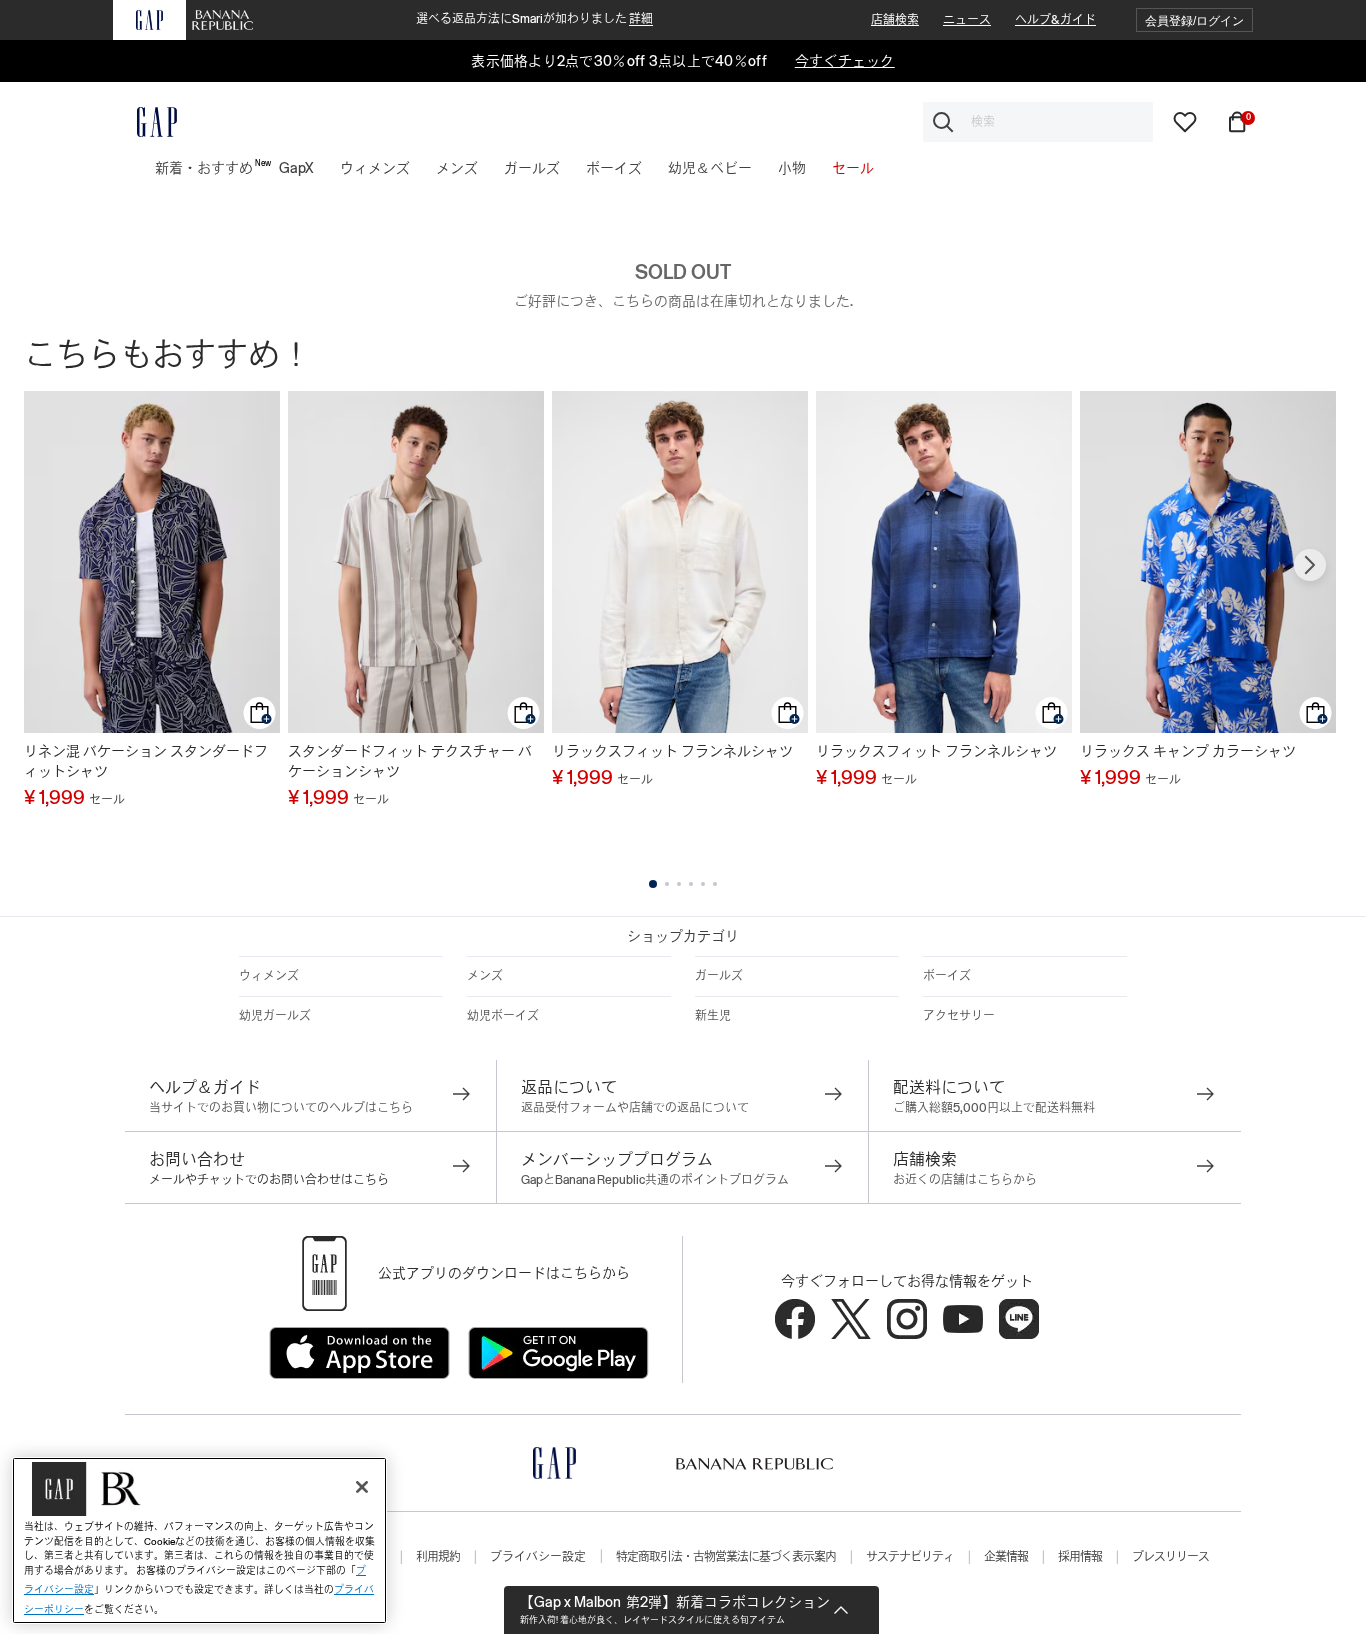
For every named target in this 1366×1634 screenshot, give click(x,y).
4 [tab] (691, 884)
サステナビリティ (910, 1557)
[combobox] (1038, 122)
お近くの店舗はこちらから (965, 1180)
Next (1310, 565)
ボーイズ (947, 976)
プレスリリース (1170, 1557)
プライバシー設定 (538, 1557)
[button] (1194, 20)
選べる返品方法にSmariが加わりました (534, 19)
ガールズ (719, 976)
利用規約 (438, 1557)
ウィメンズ (269, 976)
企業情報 (1006, 1557)
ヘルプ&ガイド (1055, 20)
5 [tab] (703, 884)
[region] (199, 1540)
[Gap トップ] (145, 122)
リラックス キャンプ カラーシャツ (1188, 751)
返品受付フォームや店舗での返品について (635, 1108)
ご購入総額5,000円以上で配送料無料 (994, 1108)
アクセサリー (959, 1016)
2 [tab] (667, 884)
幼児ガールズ (275, 1016)
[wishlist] (1185, 121)
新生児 (713, 1016)
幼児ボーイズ (503, 1016)
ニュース (967, 20)
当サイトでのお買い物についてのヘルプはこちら (281, 1108)
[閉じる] (362, 1487)
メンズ (485, 976)
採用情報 (1080, 1557)
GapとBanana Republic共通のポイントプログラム (655, 1180)
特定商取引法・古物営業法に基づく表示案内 (726, 1557)
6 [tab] (715, 884)
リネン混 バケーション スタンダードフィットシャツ (146, 761)
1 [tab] (653, 884)
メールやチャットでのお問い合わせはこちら (269, 1180)
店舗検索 (895, 20)
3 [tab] (679, 884)
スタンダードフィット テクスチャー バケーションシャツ (410, 761)
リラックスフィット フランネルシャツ (672, 751)
